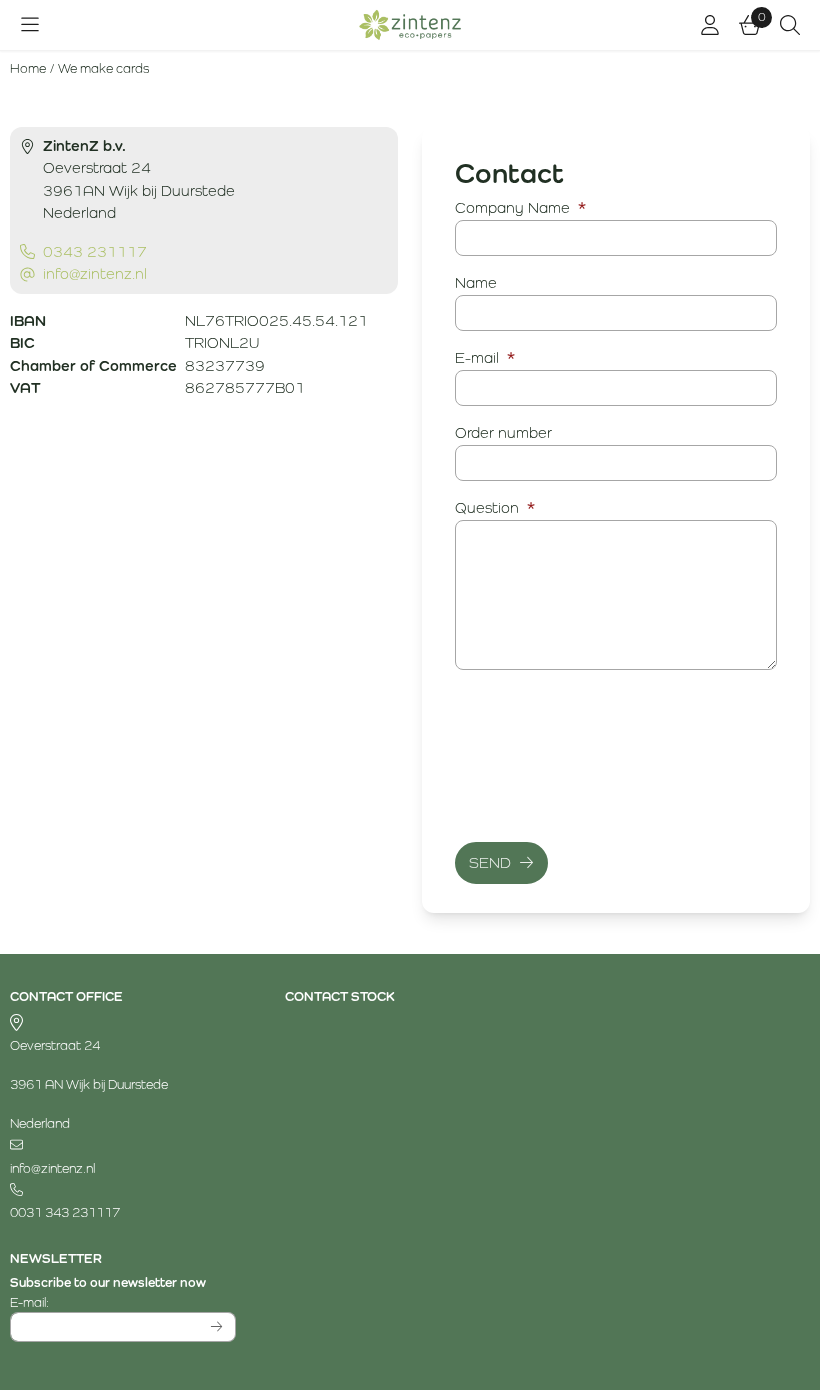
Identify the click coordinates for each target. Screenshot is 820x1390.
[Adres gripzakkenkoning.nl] (123, 1023)
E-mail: (123, 1302)
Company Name (520, 207)
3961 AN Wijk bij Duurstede (89, 1084)
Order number (503, 432)
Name (476, 282)
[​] (123, 1146)
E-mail (485, 357)
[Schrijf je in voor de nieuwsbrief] (217, 1327)
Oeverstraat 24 (55, 1045)
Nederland (40, 1123)
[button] (30, 25)
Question (495, 507)
